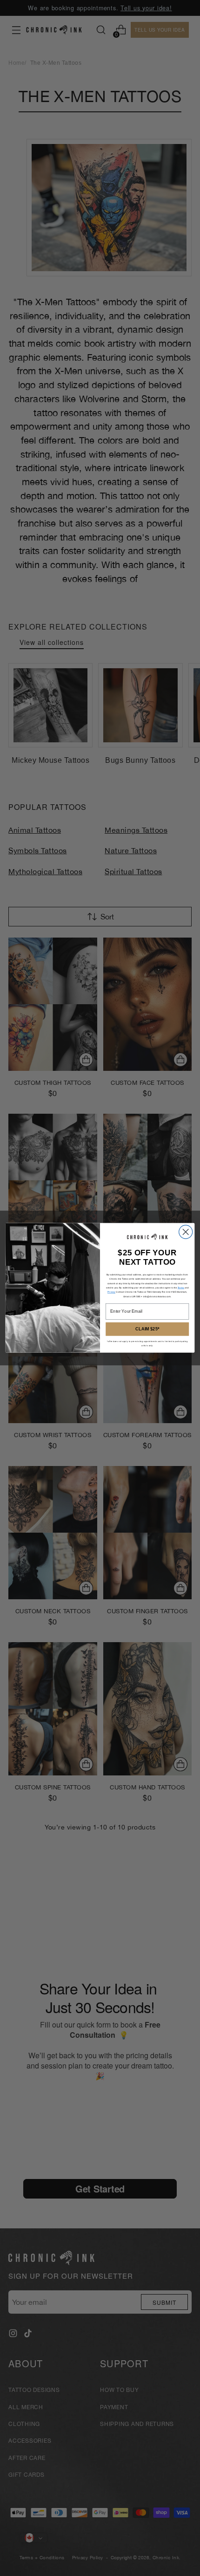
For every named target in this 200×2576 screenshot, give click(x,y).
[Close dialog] (186, 1232)
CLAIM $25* (147, 1329)
